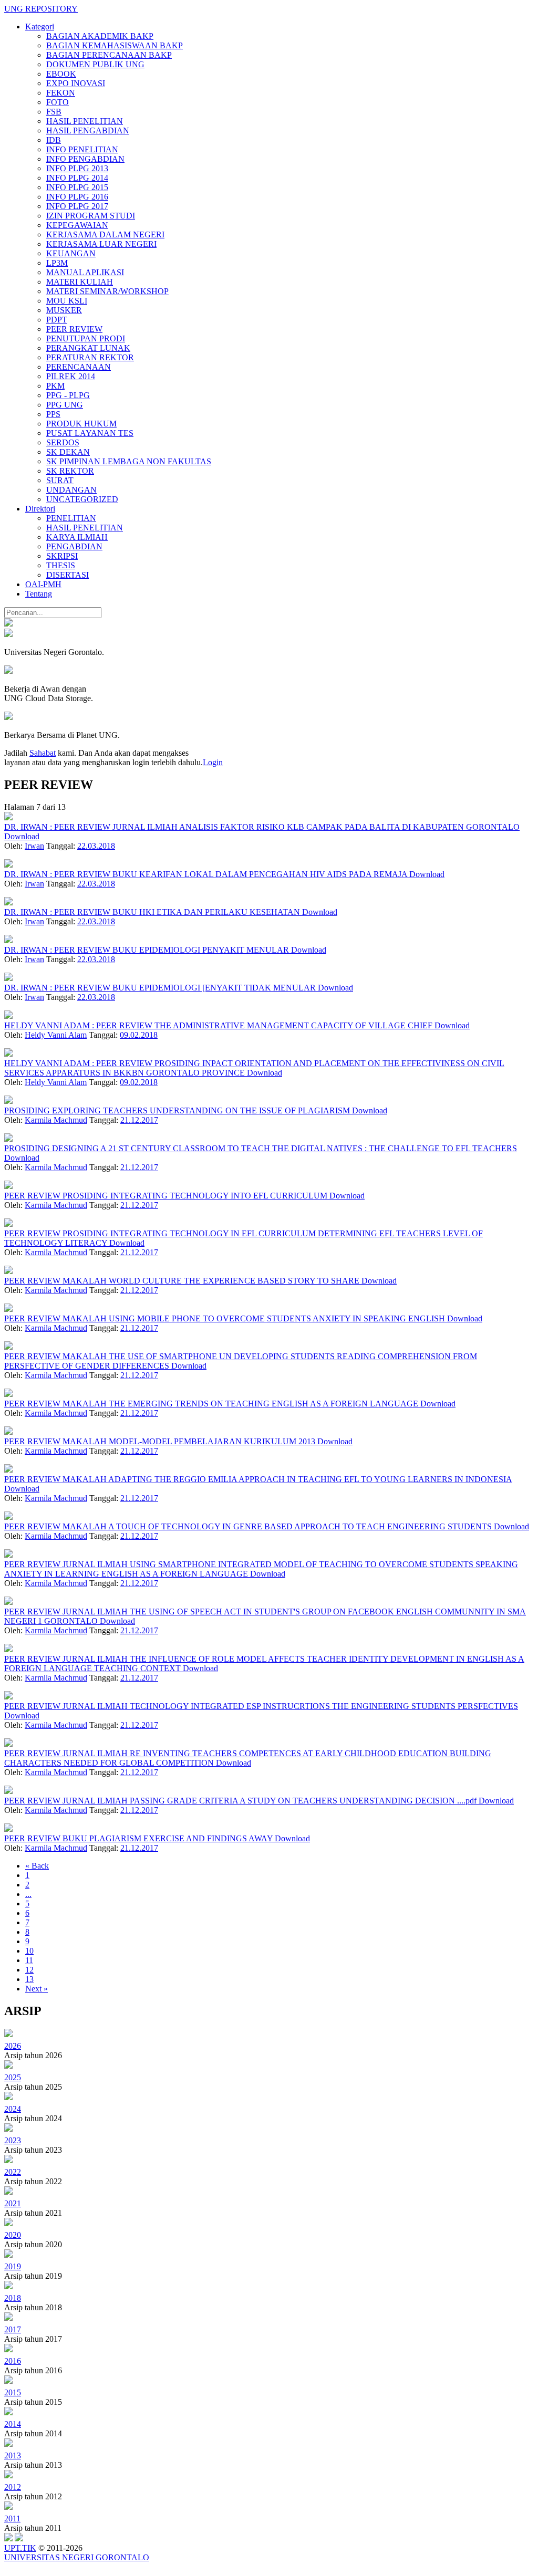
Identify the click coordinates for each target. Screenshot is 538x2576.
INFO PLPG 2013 (77, 168)
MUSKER (64, 310)
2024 (13, 2109)
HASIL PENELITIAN (85, 121)
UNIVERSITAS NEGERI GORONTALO (77, 2557)
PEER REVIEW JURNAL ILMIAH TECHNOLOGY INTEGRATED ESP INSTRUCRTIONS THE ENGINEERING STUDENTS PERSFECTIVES (261, 1706)
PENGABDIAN (74, 546)
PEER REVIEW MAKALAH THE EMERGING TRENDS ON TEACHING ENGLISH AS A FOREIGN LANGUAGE (212, 1404)
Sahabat (43, 753)
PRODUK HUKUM (81, 424)
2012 (13, 2487)
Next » (37, 1989)
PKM (55, 386)
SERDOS (63, 442)
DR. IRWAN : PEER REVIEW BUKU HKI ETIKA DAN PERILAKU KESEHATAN (153, 912)
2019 (13, 2266)
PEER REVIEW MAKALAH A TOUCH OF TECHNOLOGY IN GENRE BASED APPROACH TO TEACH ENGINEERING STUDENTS (249, 1526)
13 (29, 1979)
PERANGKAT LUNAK (88, 348)
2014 (13, 2424)
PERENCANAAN (79, 367)
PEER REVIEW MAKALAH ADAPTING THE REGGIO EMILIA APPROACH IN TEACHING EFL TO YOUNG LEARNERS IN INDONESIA (258, 1479)
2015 (13, 2392)
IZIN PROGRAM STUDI (91, 216)
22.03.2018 (96, 846)
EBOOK (61, 74)
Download (22, 836)
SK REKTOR (70, 471)
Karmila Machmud (56, 1120)
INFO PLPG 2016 (77, 197)
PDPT (57, 320)
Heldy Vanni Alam (56, 1035)
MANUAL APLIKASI (85, 272)
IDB (54, 140)
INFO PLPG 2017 (77, 206)
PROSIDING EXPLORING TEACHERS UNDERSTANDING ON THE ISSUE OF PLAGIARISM (178, 1110)
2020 (13, 2235)
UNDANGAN (71, 490)
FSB (54, 112)
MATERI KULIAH (80, 282)
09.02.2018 (139, 1035)
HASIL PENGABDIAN (88, 131)
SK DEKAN (68, 452)
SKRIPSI (62, 556)
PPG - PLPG (68, 395)
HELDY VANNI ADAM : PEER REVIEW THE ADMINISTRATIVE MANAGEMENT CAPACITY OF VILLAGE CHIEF (219, 1025)
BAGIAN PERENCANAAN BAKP (109, 55)
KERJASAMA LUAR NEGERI (101, 244)
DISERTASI (68, 575)
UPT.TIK (20, 2548)
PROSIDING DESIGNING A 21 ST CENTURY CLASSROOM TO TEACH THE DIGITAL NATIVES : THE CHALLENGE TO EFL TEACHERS (261, 1148)
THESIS (61, 565)
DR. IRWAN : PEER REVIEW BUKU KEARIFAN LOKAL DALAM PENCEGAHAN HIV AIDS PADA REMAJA (207, 874)
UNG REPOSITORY (41, 9)
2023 (13, 2140)
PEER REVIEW (74, 329)
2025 (13, 2077)
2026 (13, 2046)
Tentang (39, 594)
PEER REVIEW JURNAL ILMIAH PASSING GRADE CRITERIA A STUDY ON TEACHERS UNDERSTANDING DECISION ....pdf (241, 1801)
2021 (13, 2203)
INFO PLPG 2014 (77, 178)
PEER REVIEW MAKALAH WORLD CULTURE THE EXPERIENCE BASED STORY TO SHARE (183, 1281)
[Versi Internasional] (8, 624)
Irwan (34, 846)
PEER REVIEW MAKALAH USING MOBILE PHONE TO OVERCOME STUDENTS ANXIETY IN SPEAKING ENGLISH (226, 1318)
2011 (12, 2518)
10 (29, 1951)
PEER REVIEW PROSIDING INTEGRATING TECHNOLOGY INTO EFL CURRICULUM (167, 1196)
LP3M (57, 263)
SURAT (60, 480)
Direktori (40, 509)
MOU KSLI (67, 301)
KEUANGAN (71, 253)
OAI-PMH (43, 584)
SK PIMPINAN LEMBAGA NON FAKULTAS (129, 461)
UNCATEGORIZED (82, 499)
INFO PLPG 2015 (77, 187)
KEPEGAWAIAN (77, 225)
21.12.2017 (139, 1120)
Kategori (40, 27)
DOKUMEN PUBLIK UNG (95, 64)
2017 (13, 2329)
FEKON (61, 93)
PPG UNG (65, 405)
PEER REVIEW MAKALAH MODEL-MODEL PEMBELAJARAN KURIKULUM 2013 (161, 1441)
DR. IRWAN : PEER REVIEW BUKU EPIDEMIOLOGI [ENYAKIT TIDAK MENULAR (161, 988)
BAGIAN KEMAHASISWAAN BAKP (115, 45)
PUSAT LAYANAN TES (90, 433)
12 (29, 1970)
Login (213, 762)
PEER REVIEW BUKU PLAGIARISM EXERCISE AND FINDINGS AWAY (139, 1838)
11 (29, 1960)
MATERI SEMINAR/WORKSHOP (107, 291)
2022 (13, 2172)
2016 (13, 2361)
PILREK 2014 (71, 376)
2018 (13, 2298)
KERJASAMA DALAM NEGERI (105, 234)
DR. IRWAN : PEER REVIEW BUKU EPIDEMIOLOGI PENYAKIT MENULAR (148, 950)
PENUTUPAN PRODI (86, 338)
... (28, 1894)
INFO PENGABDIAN (85, 159)
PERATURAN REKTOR (90, 357)
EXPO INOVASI (76, 83)
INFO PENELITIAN (82, 149)
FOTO (58, 102)
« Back (37, 1866)
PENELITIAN (71, 518)
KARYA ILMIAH (77, 537)
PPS (53, 414)
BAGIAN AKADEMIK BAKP (100, 36)
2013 (13, 2455)
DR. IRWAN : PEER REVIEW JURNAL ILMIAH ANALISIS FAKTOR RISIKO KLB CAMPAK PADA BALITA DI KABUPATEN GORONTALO (262, 827)
